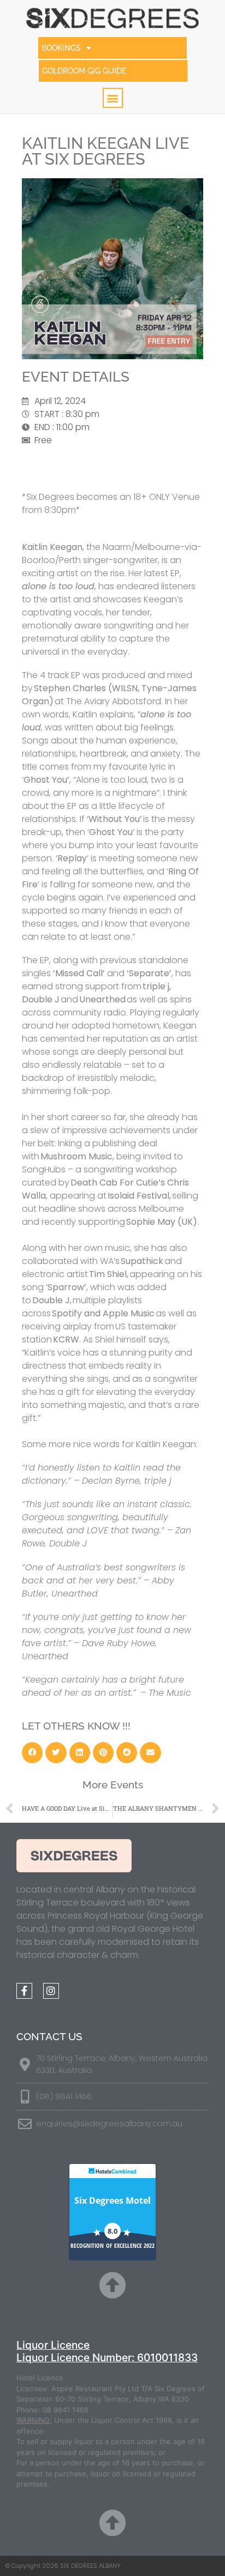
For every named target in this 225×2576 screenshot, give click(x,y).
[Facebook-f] (24, 1991)
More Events (113, 1785)
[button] (113, 98)
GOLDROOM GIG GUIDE (84, 71)
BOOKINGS (61, 48)
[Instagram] (51, 1991)
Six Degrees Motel (112, 2200)
